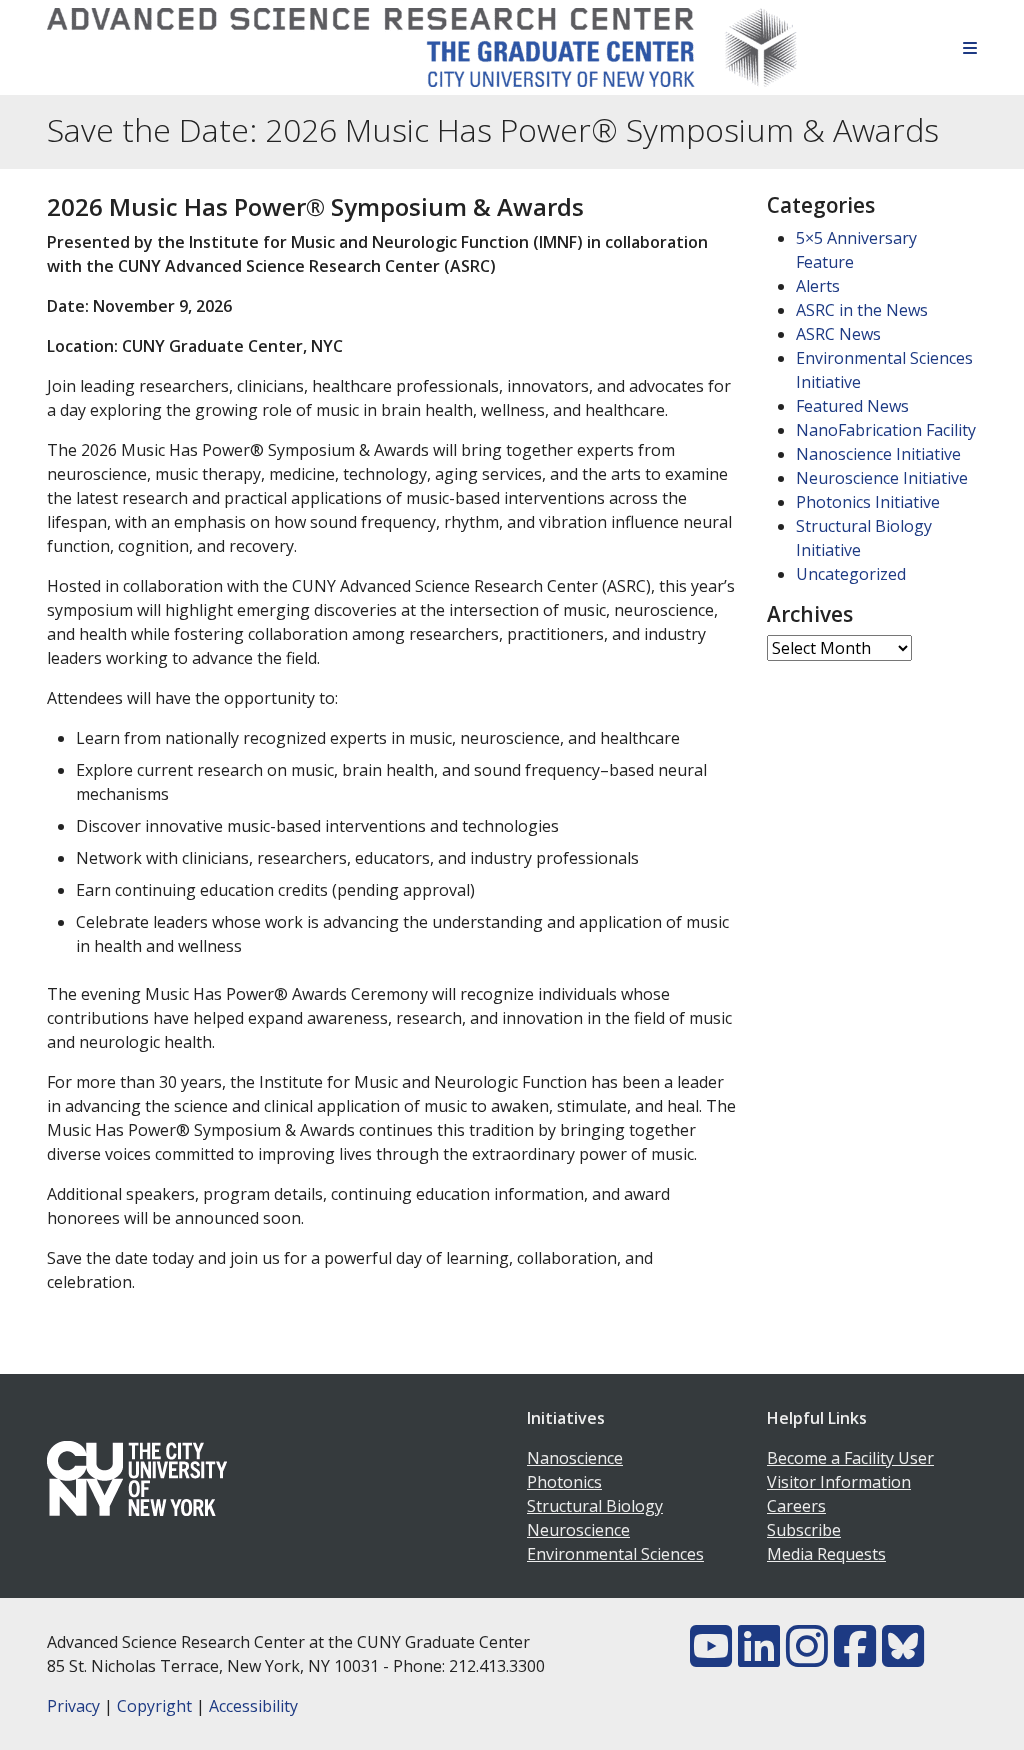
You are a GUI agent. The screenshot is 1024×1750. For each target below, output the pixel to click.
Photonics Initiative (868, 502)
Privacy (73, 1706)
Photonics (564, 1482)
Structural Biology (595, 1506)
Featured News (852, 406)
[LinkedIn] (759, 1658)
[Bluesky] (903, 1658)
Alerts (818, 286)
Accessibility (253, 1706)
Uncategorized (851, 574)
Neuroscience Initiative (882, 478)
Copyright (154, 1706)
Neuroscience (578, 1530)
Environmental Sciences (615, 1554)
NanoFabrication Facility (886, 430)
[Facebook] (855, 1658)
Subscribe (804, 1530)
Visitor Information (839, 1482)
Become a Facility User (850, 1458)
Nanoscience (575, 1458)
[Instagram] (807, 1658)
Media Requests (826, 1554)
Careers (796, 1506)
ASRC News (838, 334)
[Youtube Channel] (711, 1658)
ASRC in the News (862, 310)
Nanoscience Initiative (878, 454)
